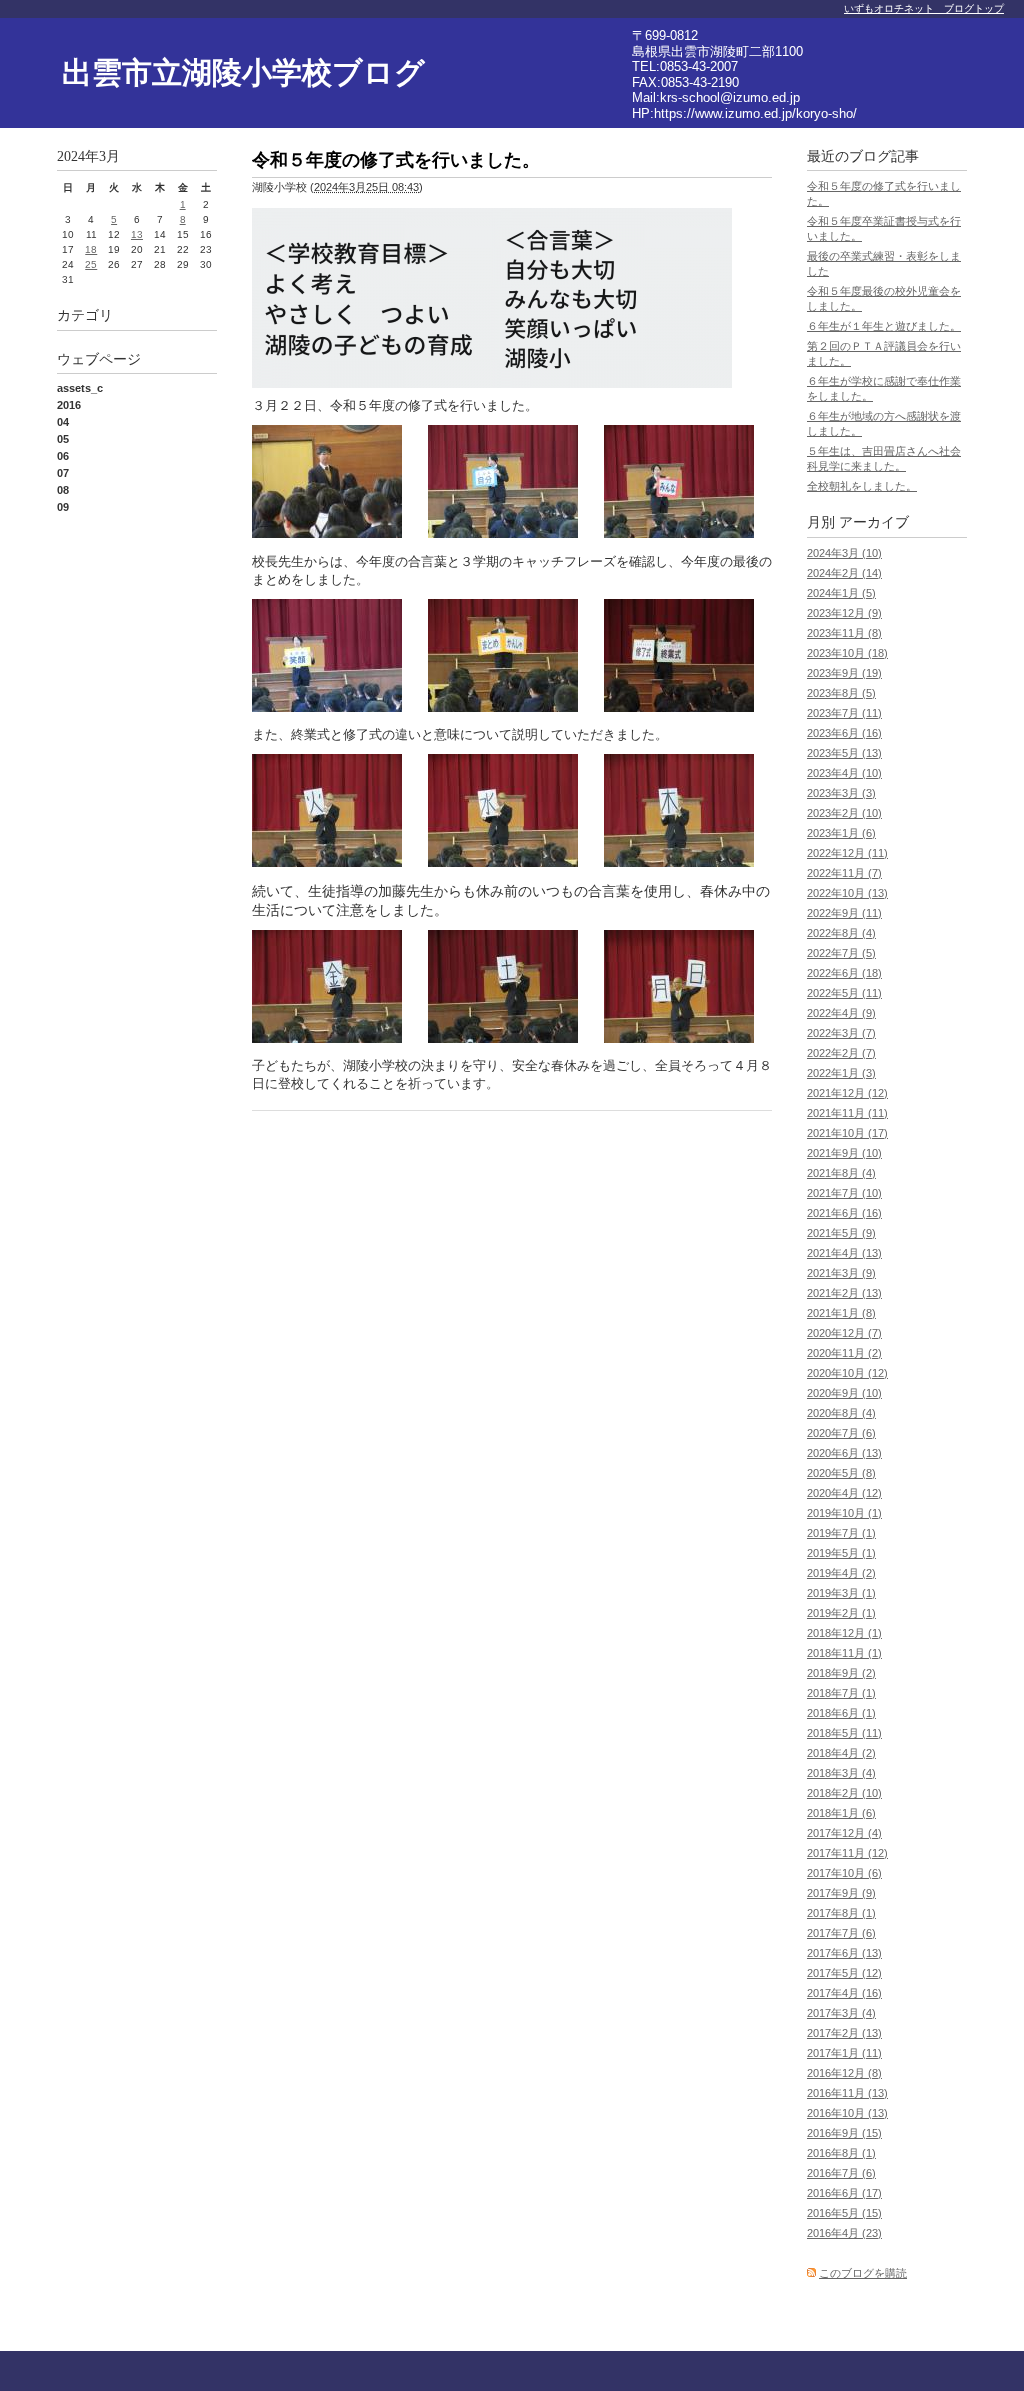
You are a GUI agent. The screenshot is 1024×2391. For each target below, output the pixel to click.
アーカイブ (874, 522)
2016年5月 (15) (844, 2213)
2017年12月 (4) (844, 1833)
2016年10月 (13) (847, 2113)
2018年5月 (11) (844, 1733)
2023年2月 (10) (844, 813)
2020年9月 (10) (844, 1393)
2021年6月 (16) (844, 1213)
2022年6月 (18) (844, 973)
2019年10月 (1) (844, 1513)
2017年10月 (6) (844, 1873)
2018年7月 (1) (841, 1693)
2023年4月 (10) (844, 773)
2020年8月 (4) (841, 1413)
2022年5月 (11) (844, 993)
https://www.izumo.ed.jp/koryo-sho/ (755, 113)
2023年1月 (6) (841, 833)
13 (137, 234)
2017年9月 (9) (841, 1893)
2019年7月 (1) (841, 1533)
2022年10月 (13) (847, 893)
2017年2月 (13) (844, 2033)
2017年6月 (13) (844, 1953)
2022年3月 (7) (841, 1033)
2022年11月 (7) (844, 873)
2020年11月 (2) (844, 1353)
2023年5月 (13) (844, 753)
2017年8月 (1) (841, 1913)
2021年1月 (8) (841, 1313)
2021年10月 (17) (847, 1133)
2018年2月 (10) (844, 1793)
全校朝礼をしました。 (862, 486)
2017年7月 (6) (841, 1933)
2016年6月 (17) (844, 2193)
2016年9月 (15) (844, 2133)
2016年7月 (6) (841, 2173)
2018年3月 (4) (841, 1773)
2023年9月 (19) (844, 673)
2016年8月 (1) (841, 2153)
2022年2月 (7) (841, 1053)
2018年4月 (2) (841, 1753)
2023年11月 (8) (844, 633)
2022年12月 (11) (847, 853)
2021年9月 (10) (844, 1153)
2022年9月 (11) (844, 913)
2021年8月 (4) (841, 1173)
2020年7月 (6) (841, 1433)
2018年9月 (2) (841, 1673)
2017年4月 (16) (844, 1993)
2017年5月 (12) (844, 1973)
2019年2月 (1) (841, 1613)
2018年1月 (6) (841, 1813)
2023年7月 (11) (844, 713)
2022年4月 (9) (841, 1013)
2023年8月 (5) (841, 693)
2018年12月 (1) (844, 1633)
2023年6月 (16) (844, 733)
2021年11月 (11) (847, 1113)
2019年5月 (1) (841, 1553)
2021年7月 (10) (844, 1193)
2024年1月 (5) (841, 593)
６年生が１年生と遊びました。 (884, 326)
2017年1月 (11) (844, 2053)
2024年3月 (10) (844, 553)
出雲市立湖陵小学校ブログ (243, 72)
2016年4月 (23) (844, 2233)
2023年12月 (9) (844, 613)
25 (91, 264)
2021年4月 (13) (844, 1253)
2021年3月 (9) (841, 1273)
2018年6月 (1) (841, 1713)
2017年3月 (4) (841, 2013)
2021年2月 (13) (844, 1293)
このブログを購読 (863, 2273)
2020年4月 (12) (844, 1493)
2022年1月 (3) (841, 1073)
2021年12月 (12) (847, 1093)
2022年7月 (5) (841, 953)
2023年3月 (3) (841, 793)
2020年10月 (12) (847, 1373)
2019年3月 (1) (841, 1593)
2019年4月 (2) (841, 1573)
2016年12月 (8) (844, 2073)
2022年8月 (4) (841, 933)
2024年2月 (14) (844, 573)
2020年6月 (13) (844, 1453)
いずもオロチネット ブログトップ (924, 8)
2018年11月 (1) (844, 1653)
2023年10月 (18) (847, 653)
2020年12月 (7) (844, 1333)
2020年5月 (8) (841, 1473)
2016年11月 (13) (847, 2093)
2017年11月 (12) (847, 1853)
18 (91, 249)
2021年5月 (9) (841, 1233)
